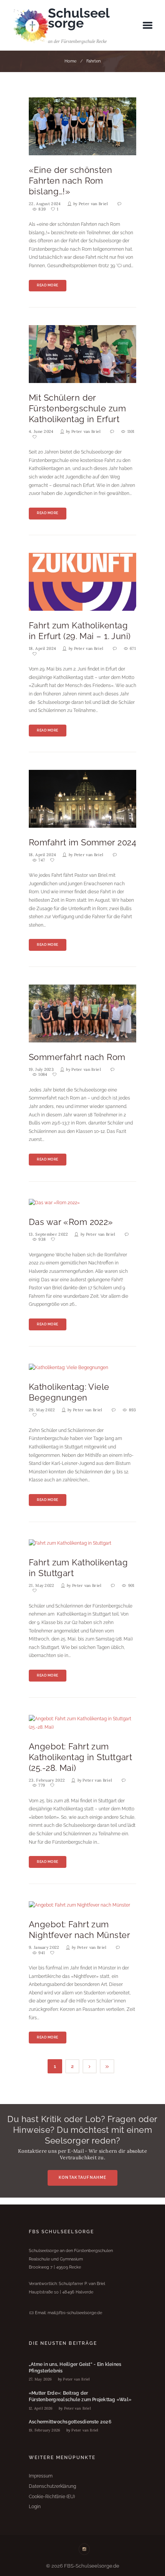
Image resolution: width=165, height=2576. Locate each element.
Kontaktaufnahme (82, 2177)
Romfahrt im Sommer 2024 (82, 843)
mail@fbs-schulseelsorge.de (75, 2313)
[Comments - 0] (120, 204)
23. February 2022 (47, 1780)
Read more (48, 285)
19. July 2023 (41, 1069)
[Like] (35, 437)
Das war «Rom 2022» (71, 1222)
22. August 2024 (45, 204)
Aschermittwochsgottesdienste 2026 (70, 2422)
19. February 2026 (45, 2430)
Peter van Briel (93, 204)
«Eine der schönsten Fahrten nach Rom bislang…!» (70, 181)
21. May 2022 (42, 1586)
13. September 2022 (49, 1234)
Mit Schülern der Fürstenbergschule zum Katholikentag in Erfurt (77, 409)
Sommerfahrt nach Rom (77, 1057)
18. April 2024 (42, 649)
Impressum (41, 2476)
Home (70, 61)
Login (35, 2507)
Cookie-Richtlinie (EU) (52, 2497)
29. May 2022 (42, 1410)
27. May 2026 (40, 2379)
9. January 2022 (44, 1947)
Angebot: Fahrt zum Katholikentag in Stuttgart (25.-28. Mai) (80, 1757)
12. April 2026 (41, 2408)
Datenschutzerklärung (52, 2486)
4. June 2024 (41, 432)
